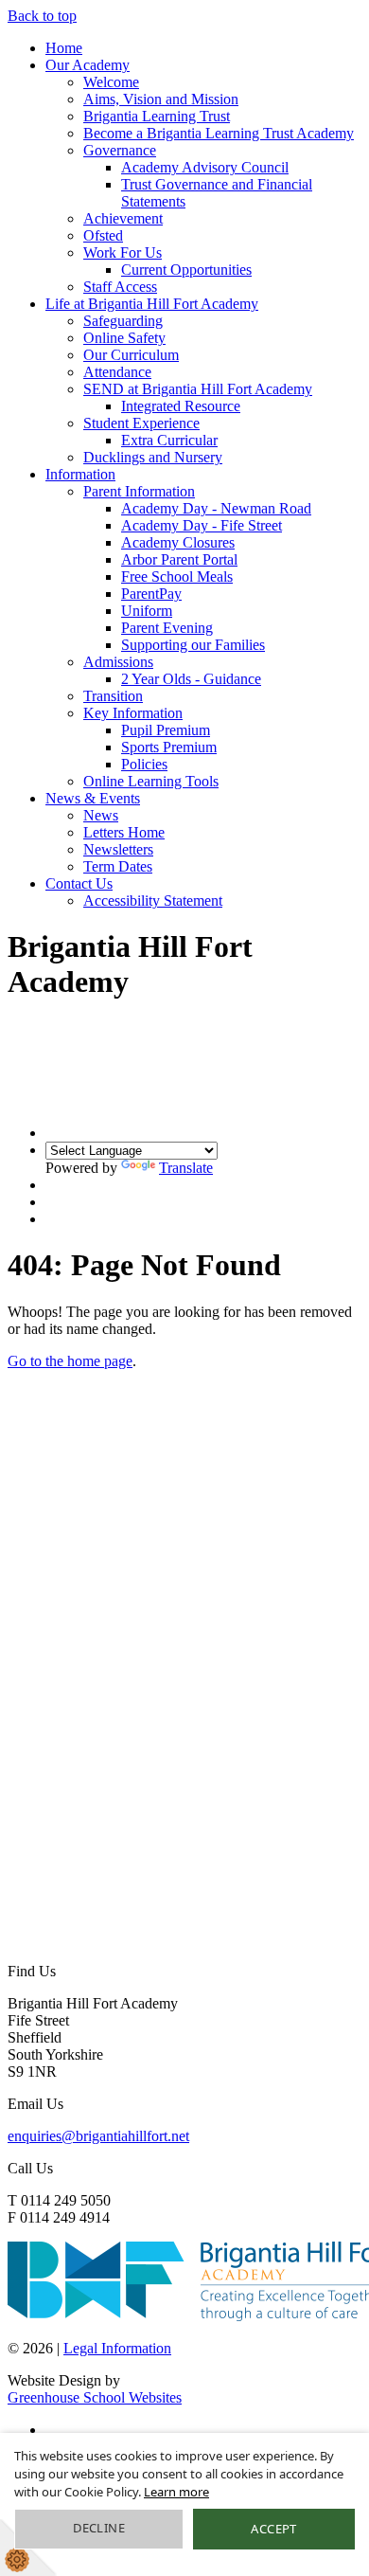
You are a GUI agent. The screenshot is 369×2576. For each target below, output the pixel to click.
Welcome (111, 82)
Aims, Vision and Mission (161, 99)
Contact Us (79, 883)
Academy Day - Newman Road (216, 508)
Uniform (147, 611)
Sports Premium (169, 747)
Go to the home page (70, 1361)
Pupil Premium (166, 730)
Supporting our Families (193, 645)
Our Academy (88, 65)
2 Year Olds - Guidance (191, 679)
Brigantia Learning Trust (157, 116)
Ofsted (103, 235)
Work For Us (123, 252)
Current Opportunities (186, 270)
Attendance (117, 372)
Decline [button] (99, 2528)
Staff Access (120, 287)
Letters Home (124, 832)
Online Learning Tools (151, 781)
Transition (113, 696)
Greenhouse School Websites (95, 2397)
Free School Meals (177, 576)
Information (80, 474)
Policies (144, 764)
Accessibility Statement (153, 901)
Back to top (42, 16)
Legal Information (117, 2348)
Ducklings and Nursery (153, 457)
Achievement (123, 218)
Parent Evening (167, 628)
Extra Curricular (169, 440)
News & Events (93, 798)
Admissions (118, 662)
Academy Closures (178, 542)
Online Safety (124, 338)
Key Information (133, 713)
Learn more (176, 2492)
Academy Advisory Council (205, 167)
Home (64, 48)
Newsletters (118, 849)
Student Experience (141, 423)
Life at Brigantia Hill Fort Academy (152, 304)
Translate (186, 1168)
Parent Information (139, 491)
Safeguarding (123, 321)
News (101, 815)
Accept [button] (273, 2529)
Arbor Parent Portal (179, 559)
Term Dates (118, 866)
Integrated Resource (181, 406)
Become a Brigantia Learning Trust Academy (219, 133)
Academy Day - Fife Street (202, 525)
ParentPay (151, 594)
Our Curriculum (131, 355)
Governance (120, 150)
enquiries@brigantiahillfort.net (98, 2136)
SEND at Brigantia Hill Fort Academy (198, 389)
